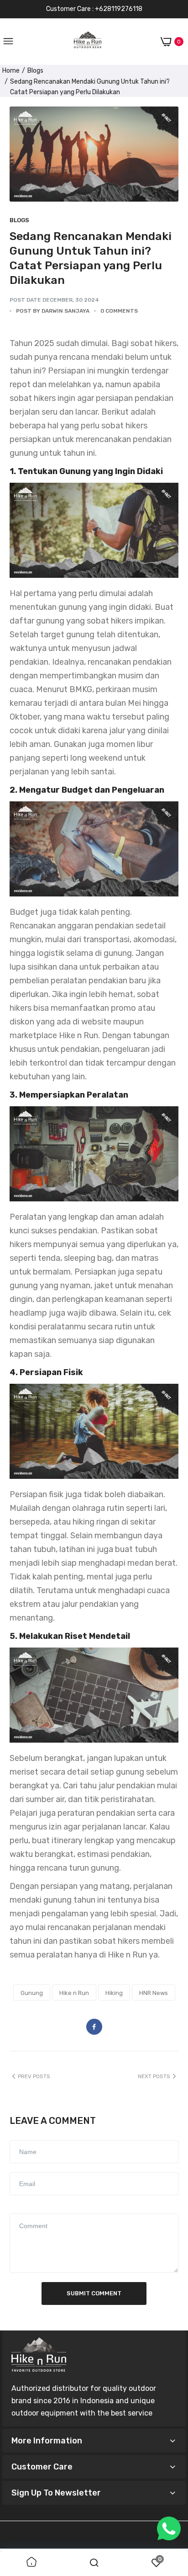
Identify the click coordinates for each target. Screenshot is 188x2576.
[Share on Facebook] (94, 2027)
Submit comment (94, 2293)
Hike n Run (74, 1993)
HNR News (154, 1993)
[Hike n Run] (88, 42)
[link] (31, 2563)
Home (11, 71)
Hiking (114, 1993)
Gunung (32, 1993)
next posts (154, 2076)
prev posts (34, 2076)
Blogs (35, 71)
